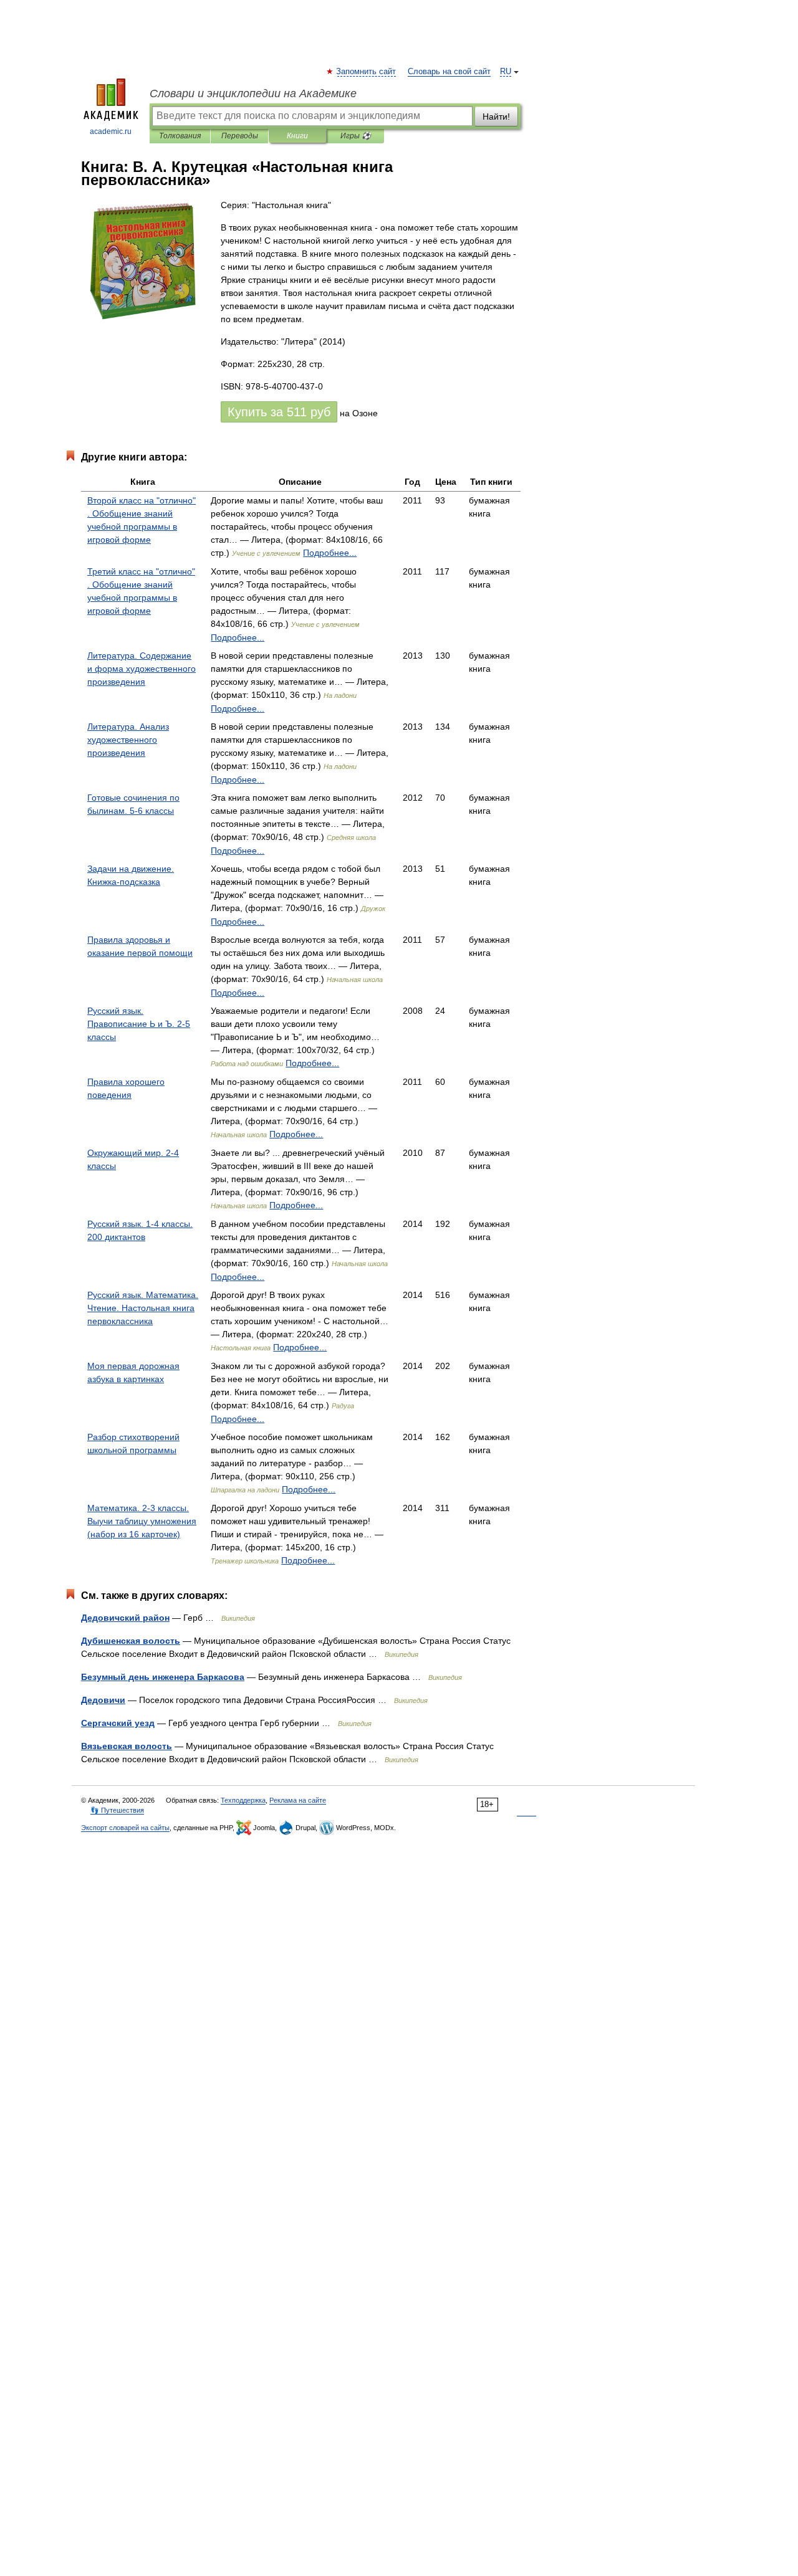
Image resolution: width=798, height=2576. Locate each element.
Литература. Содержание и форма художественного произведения (142, 669)
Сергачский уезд (118, 1723)
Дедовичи (103, 1700)
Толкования (180, 136)
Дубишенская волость (131, 1641)
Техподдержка (243, 1800)
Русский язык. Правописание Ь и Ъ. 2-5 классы (139, 1024)
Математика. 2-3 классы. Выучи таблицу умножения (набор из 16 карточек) (142, 1521)
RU (506, 72)
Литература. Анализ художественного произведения (128, 740)
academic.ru (111, 131)
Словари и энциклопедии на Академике (253, 93)
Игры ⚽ (356, 136)
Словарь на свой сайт (449, 72)
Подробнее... (330, 553)
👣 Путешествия (117, 1810)
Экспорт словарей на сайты (125, 1828)
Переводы (240, 136)
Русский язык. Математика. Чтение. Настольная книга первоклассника (143, 1308)
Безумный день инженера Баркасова (163, 1677)
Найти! (496, 117)
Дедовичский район (125, 1618)
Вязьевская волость (127, 1746)
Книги (297, 136)
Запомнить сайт (367, 72)
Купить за (279, 412)
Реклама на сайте (298, 1800)
